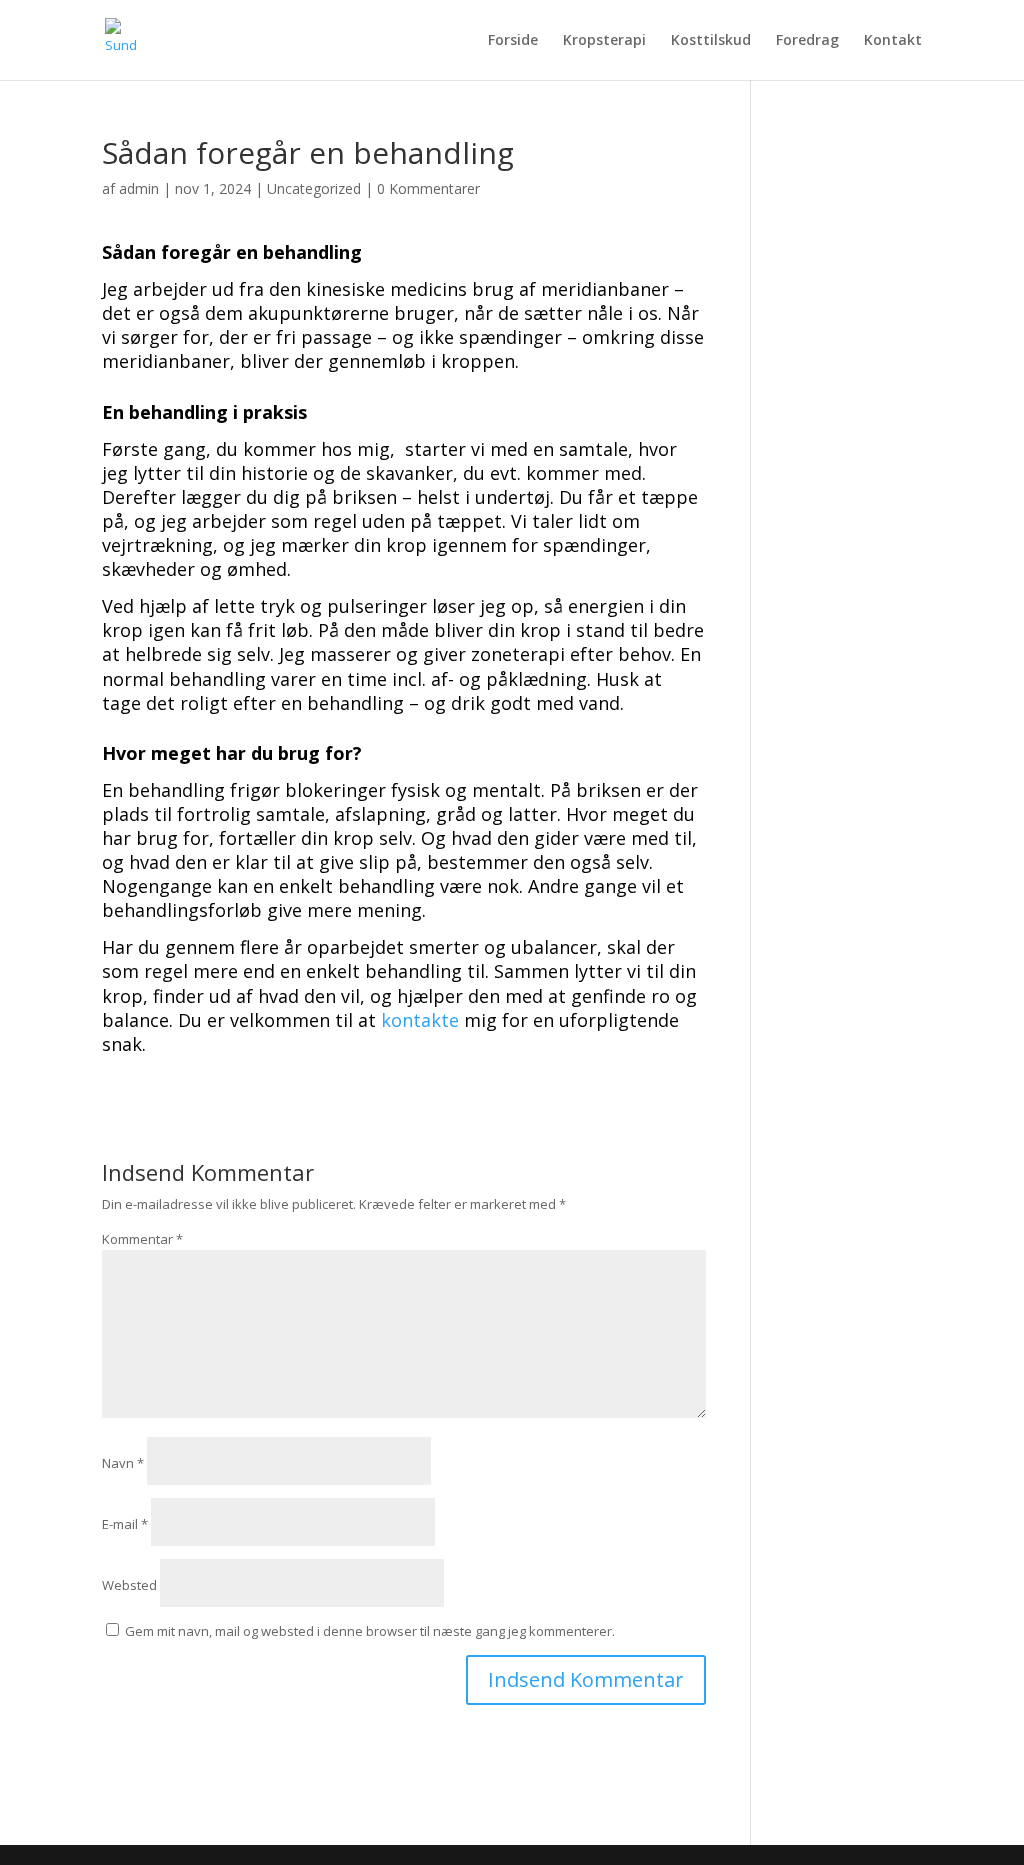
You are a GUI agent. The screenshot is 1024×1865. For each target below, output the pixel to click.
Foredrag (807, 41)
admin (139, 188)
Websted (129, 1585)
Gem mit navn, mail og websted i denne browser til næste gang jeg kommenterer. (370, 1631)
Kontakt (893, 41)
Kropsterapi (604, 41)
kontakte (420, 1020)
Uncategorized (314, 188)
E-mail (125, 1524)
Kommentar (142, 1239)
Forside (513, 41)
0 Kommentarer (428, 188)
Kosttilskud (711, 41)
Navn (123, 1463)
